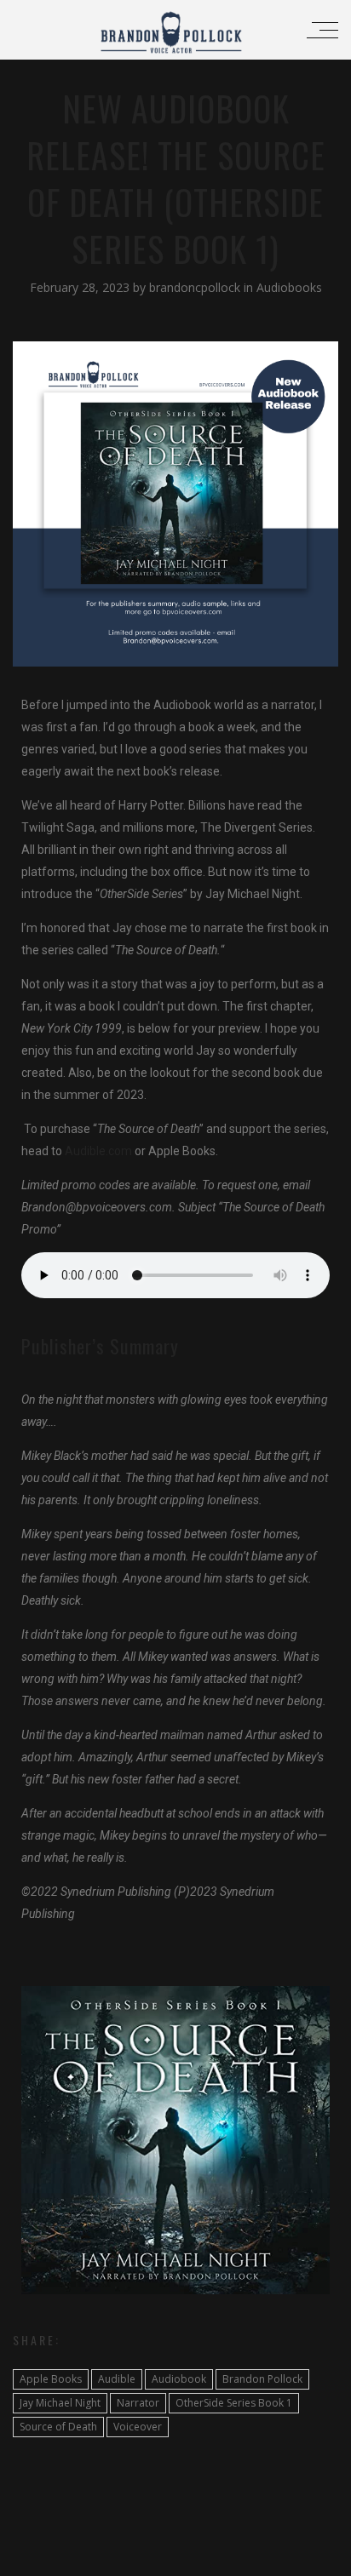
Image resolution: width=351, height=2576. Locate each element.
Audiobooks (289, 287)
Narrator (138, 2403)
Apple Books (51, 2379)
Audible (117, 2379)
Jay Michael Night (60, 2403)
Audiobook (179, 2379)
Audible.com (97, 1151)
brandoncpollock (196, 287)
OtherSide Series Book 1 (234, 2403)
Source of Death (58, 2427)
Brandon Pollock (262, 2379)
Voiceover (138, 2427)
